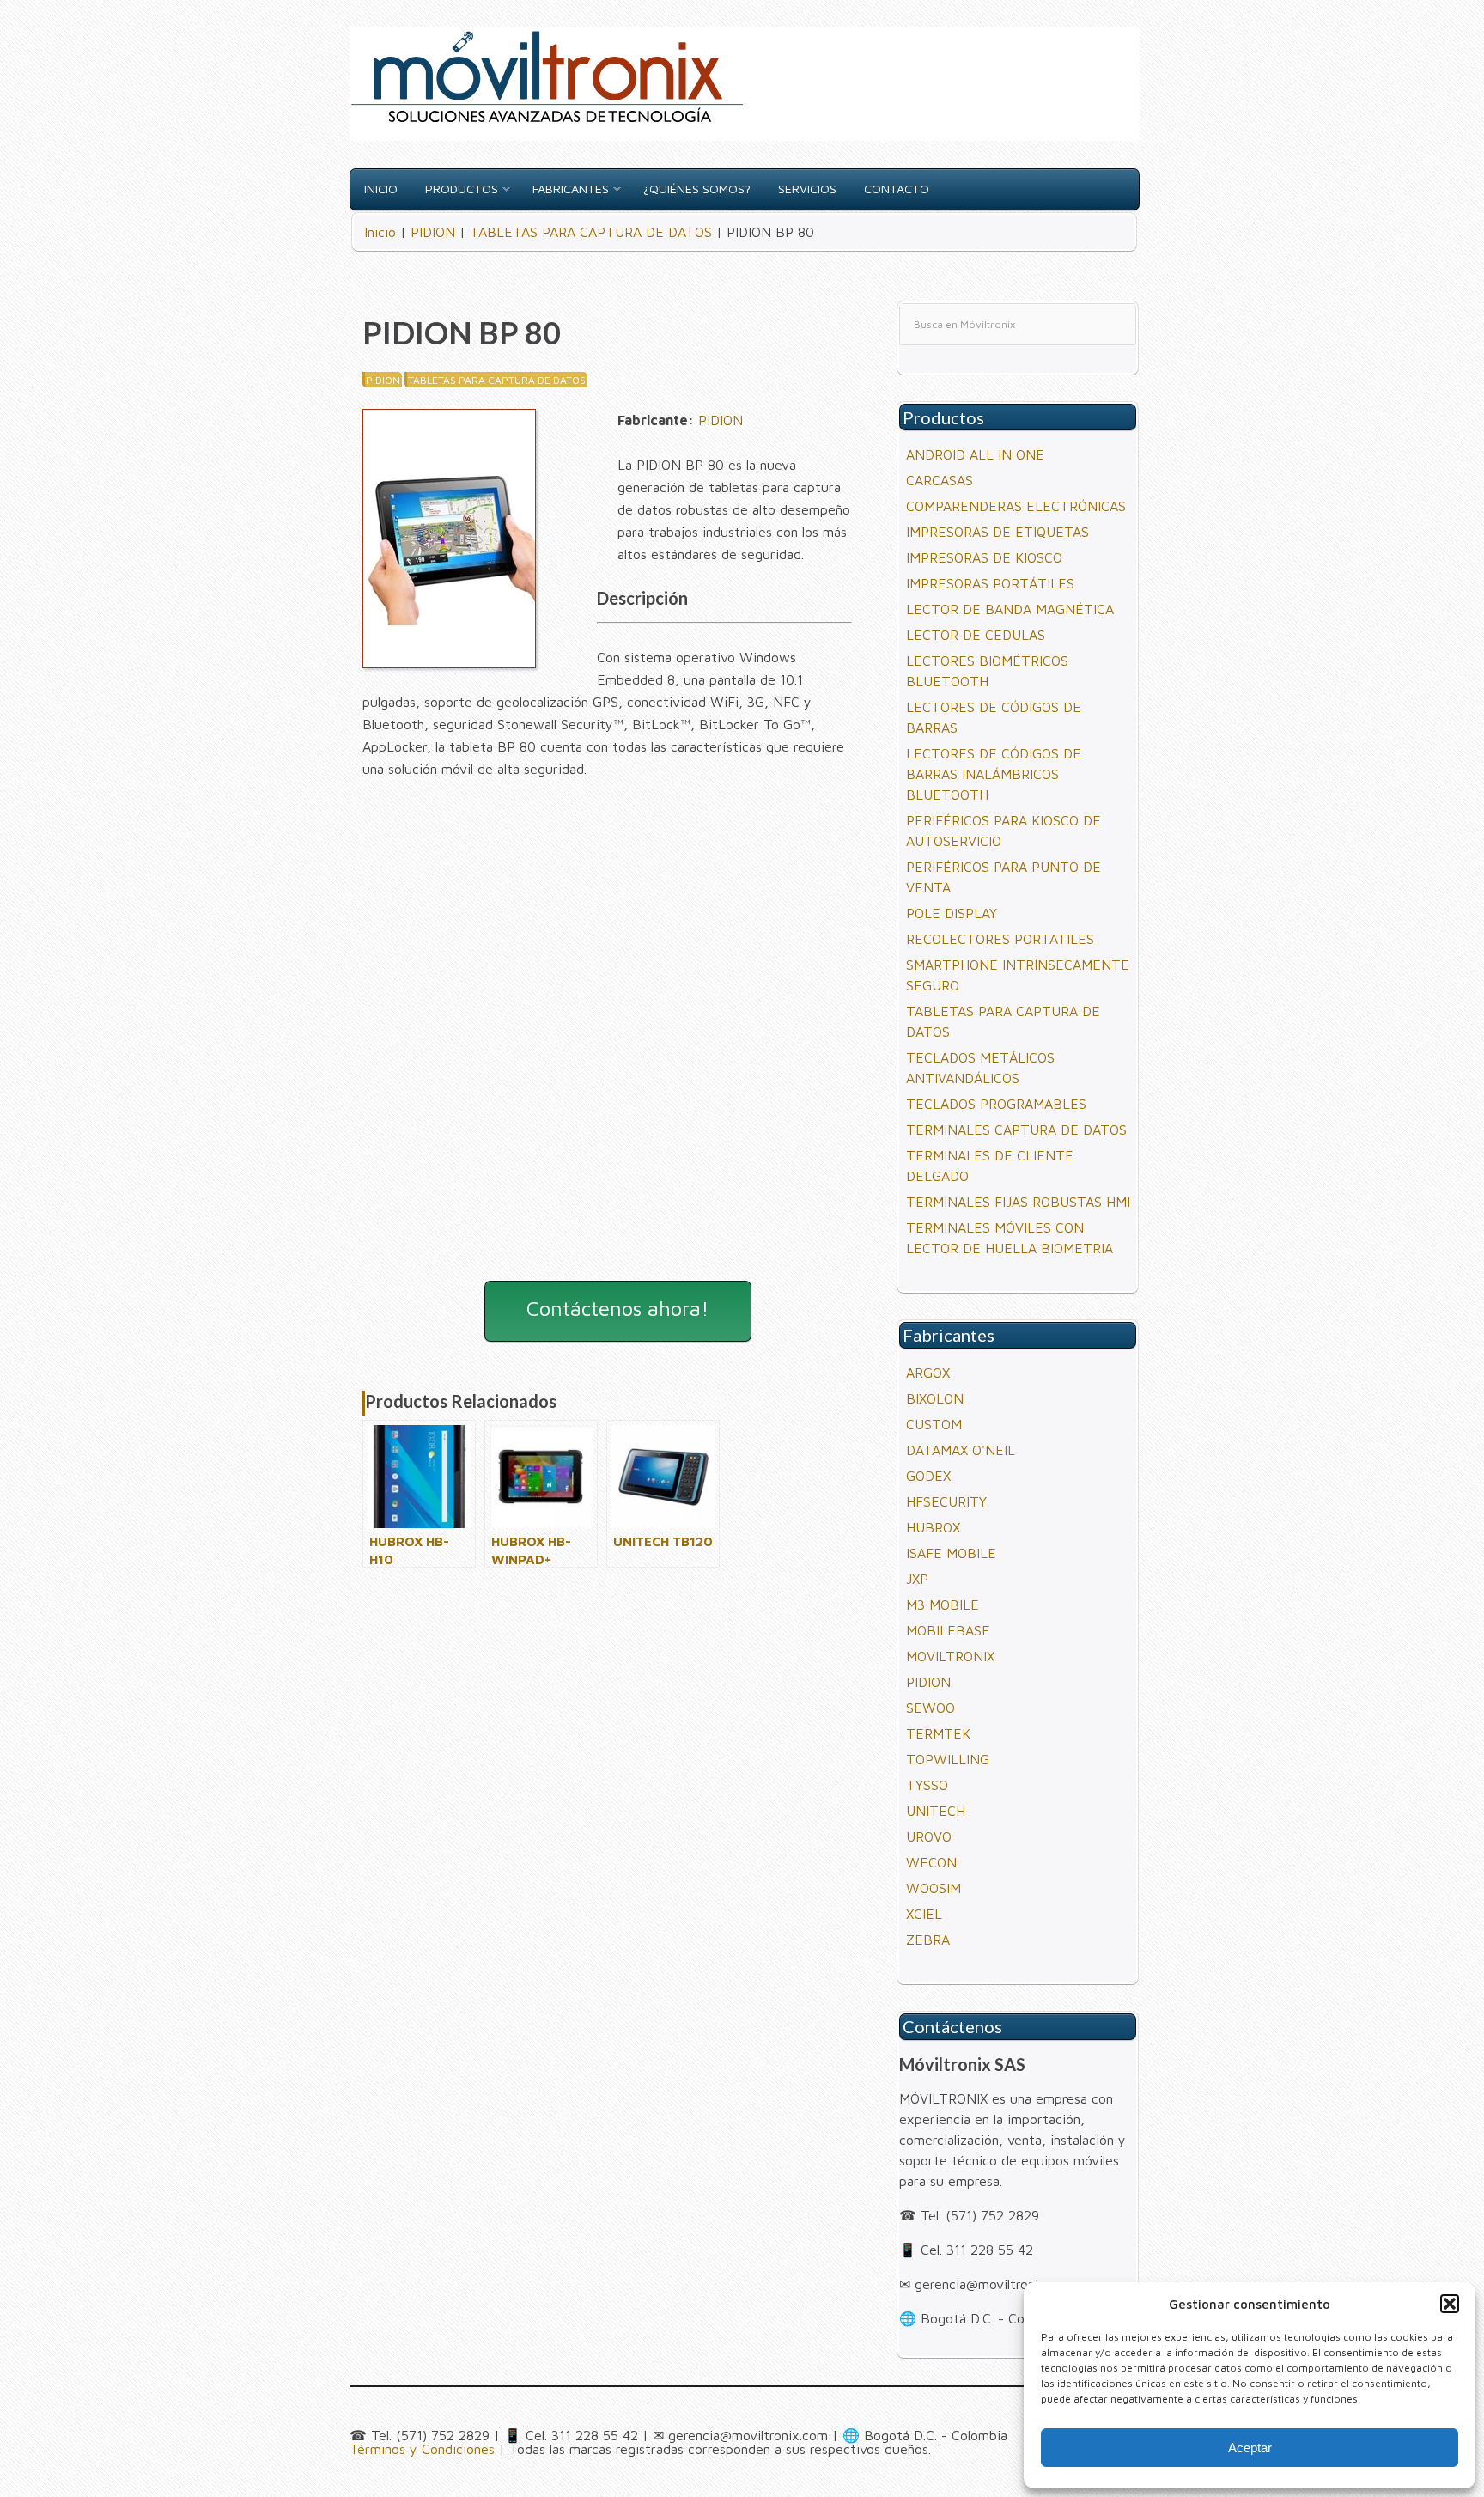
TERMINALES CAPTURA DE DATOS (1016, 1130)
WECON (931, 1862)
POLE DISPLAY (952, 913)
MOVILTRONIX (950, 1656)
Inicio (381, 189)
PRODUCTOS (462, 189)
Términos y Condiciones (422, 2449)
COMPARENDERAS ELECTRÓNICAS (1016, 506)
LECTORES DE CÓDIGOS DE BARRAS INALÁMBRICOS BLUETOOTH (994, 774)
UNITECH (936, 1811)
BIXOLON (935, 1398)
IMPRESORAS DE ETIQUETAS (997, 532)
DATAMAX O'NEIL (961, 1450)
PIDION (383, 380)
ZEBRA (928, 1940)
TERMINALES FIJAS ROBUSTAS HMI (1018, 1202)
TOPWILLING (948, 1759)
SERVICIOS (807, 189)
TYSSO (927, 1785)
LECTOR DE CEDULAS (976, 635)
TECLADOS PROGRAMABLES (996, 1104)
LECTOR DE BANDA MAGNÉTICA (1010, 609)
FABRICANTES (571, 189)
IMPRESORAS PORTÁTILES (990, 583)
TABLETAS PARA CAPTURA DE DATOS (497, 380)
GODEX (928, 1476)
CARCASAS (940, 480)
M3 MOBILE (943, 1605)
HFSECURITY (946, 1501)
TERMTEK (938, 1733)
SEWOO (931, 1708)
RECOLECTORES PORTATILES (1000, 939)
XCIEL (924, 1914)
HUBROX (933, 1527)
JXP (917, 1579)
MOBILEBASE (948, 1630)
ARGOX (928, 1373)
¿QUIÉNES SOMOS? (697, 189)
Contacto (897, 189)
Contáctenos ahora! (617, 1308)
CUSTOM (934, 1424)
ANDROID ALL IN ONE (975, 454)
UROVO (929, 1836)
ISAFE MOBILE (951, 1553)
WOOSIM (934, 1888)
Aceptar (1250, 2448)
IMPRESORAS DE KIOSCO (984, 557)
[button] (1450, 2304)
